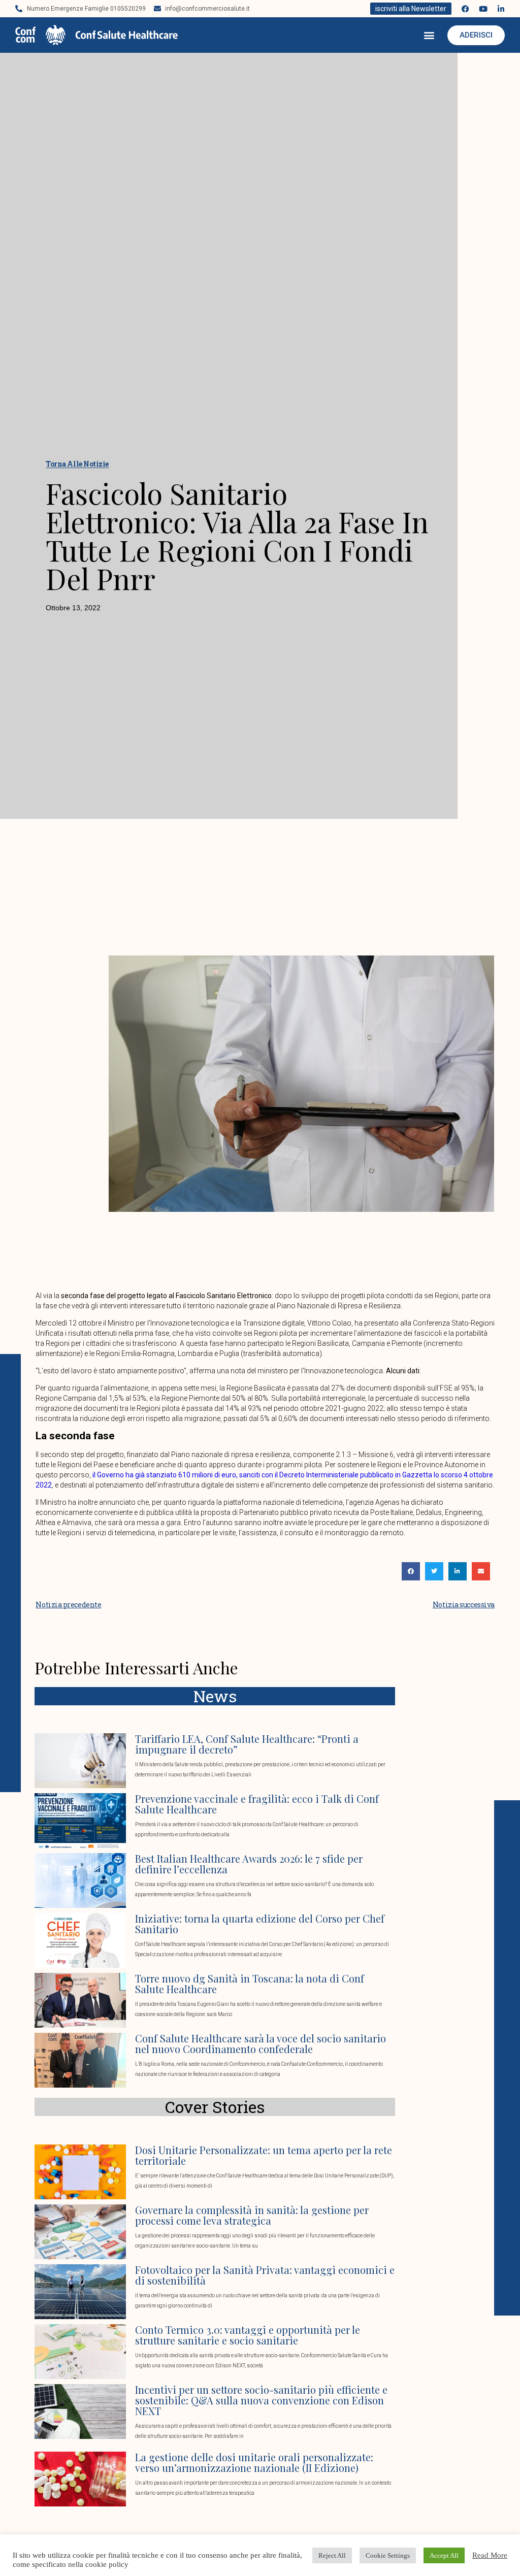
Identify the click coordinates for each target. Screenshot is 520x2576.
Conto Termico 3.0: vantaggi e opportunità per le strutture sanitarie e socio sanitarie (248, 2335)
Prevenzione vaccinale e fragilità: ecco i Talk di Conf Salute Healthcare (257, 1804)
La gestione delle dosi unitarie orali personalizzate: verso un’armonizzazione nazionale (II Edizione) (254, 2462)
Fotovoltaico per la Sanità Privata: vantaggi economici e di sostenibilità (265, 2275)
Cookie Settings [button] (388, 2555)
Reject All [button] (332, 2555)
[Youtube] (483, 9)
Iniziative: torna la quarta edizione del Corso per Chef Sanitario (260, 1924)
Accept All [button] (444, 2555)
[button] (429, 35)
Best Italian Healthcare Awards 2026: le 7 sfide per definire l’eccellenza (249, 1864)
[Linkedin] (501, 9)
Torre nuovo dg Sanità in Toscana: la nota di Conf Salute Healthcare (250, 1984)
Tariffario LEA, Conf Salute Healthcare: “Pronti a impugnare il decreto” (247, 1744)
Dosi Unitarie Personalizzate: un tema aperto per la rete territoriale (264, 2155)
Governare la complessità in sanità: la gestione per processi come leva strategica (252, 2215)
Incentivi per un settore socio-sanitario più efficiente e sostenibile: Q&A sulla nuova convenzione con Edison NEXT (261, 2400)
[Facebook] (465, 9)
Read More (490, 2555)
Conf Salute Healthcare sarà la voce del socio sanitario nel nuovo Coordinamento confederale (261, 2043)
